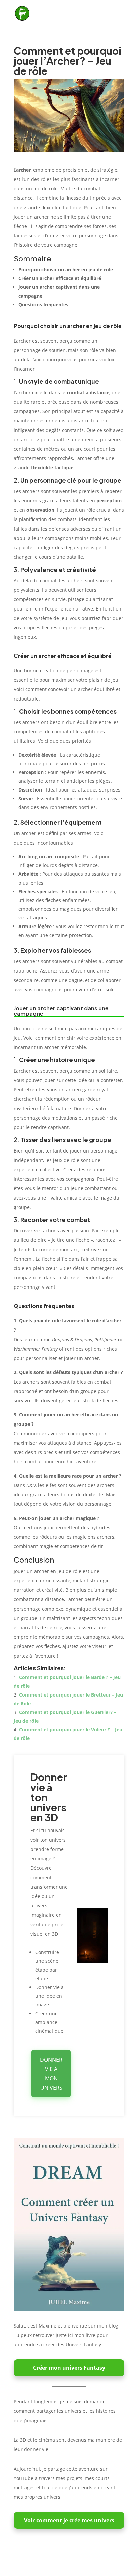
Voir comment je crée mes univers (69, 2520)
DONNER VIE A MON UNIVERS (51, 2074)
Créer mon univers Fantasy (69, 2368)
